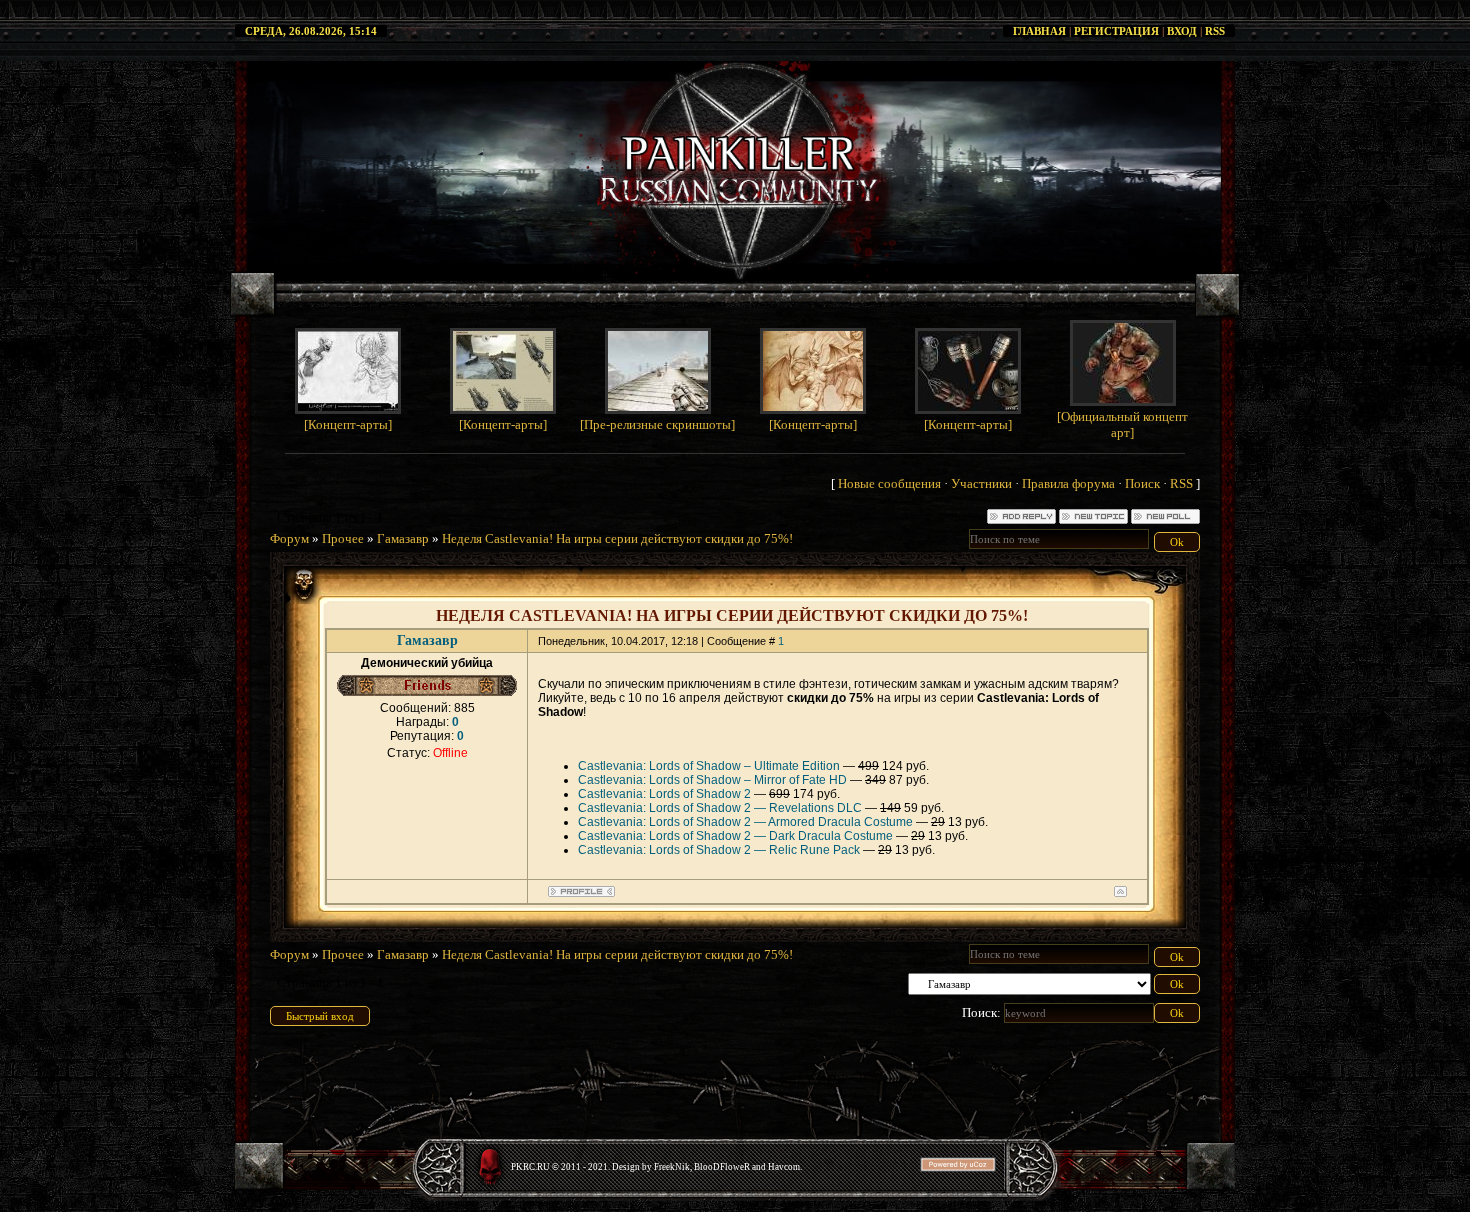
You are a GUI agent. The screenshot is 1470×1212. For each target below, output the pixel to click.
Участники (981, 483)
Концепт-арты (348, 424)
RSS (1215, 31)
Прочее (343, 538)
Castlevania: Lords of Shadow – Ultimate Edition (709, 766)
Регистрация (1116, 31)
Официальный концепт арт (1124, 424)
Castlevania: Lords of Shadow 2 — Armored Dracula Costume (745, 822)
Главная (1039, 31)
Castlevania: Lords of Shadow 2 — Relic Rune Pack (719, 850)
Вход (1182, 31)
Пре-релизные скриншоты (657, 424)
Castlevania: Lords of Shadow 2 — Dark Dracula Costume (735, 836)
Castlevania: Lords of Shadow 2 (664, 794)
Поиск (1142, 483)
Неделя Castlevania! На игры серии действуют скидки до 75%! (617, 538)
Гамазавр (403, 538)
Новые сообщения (889, 483)
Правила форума (1068, 483)
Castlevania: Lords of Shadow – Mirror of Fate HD (712, 780)
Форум (289, 538)
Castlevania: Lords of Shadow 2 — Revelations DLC (720, 808)
